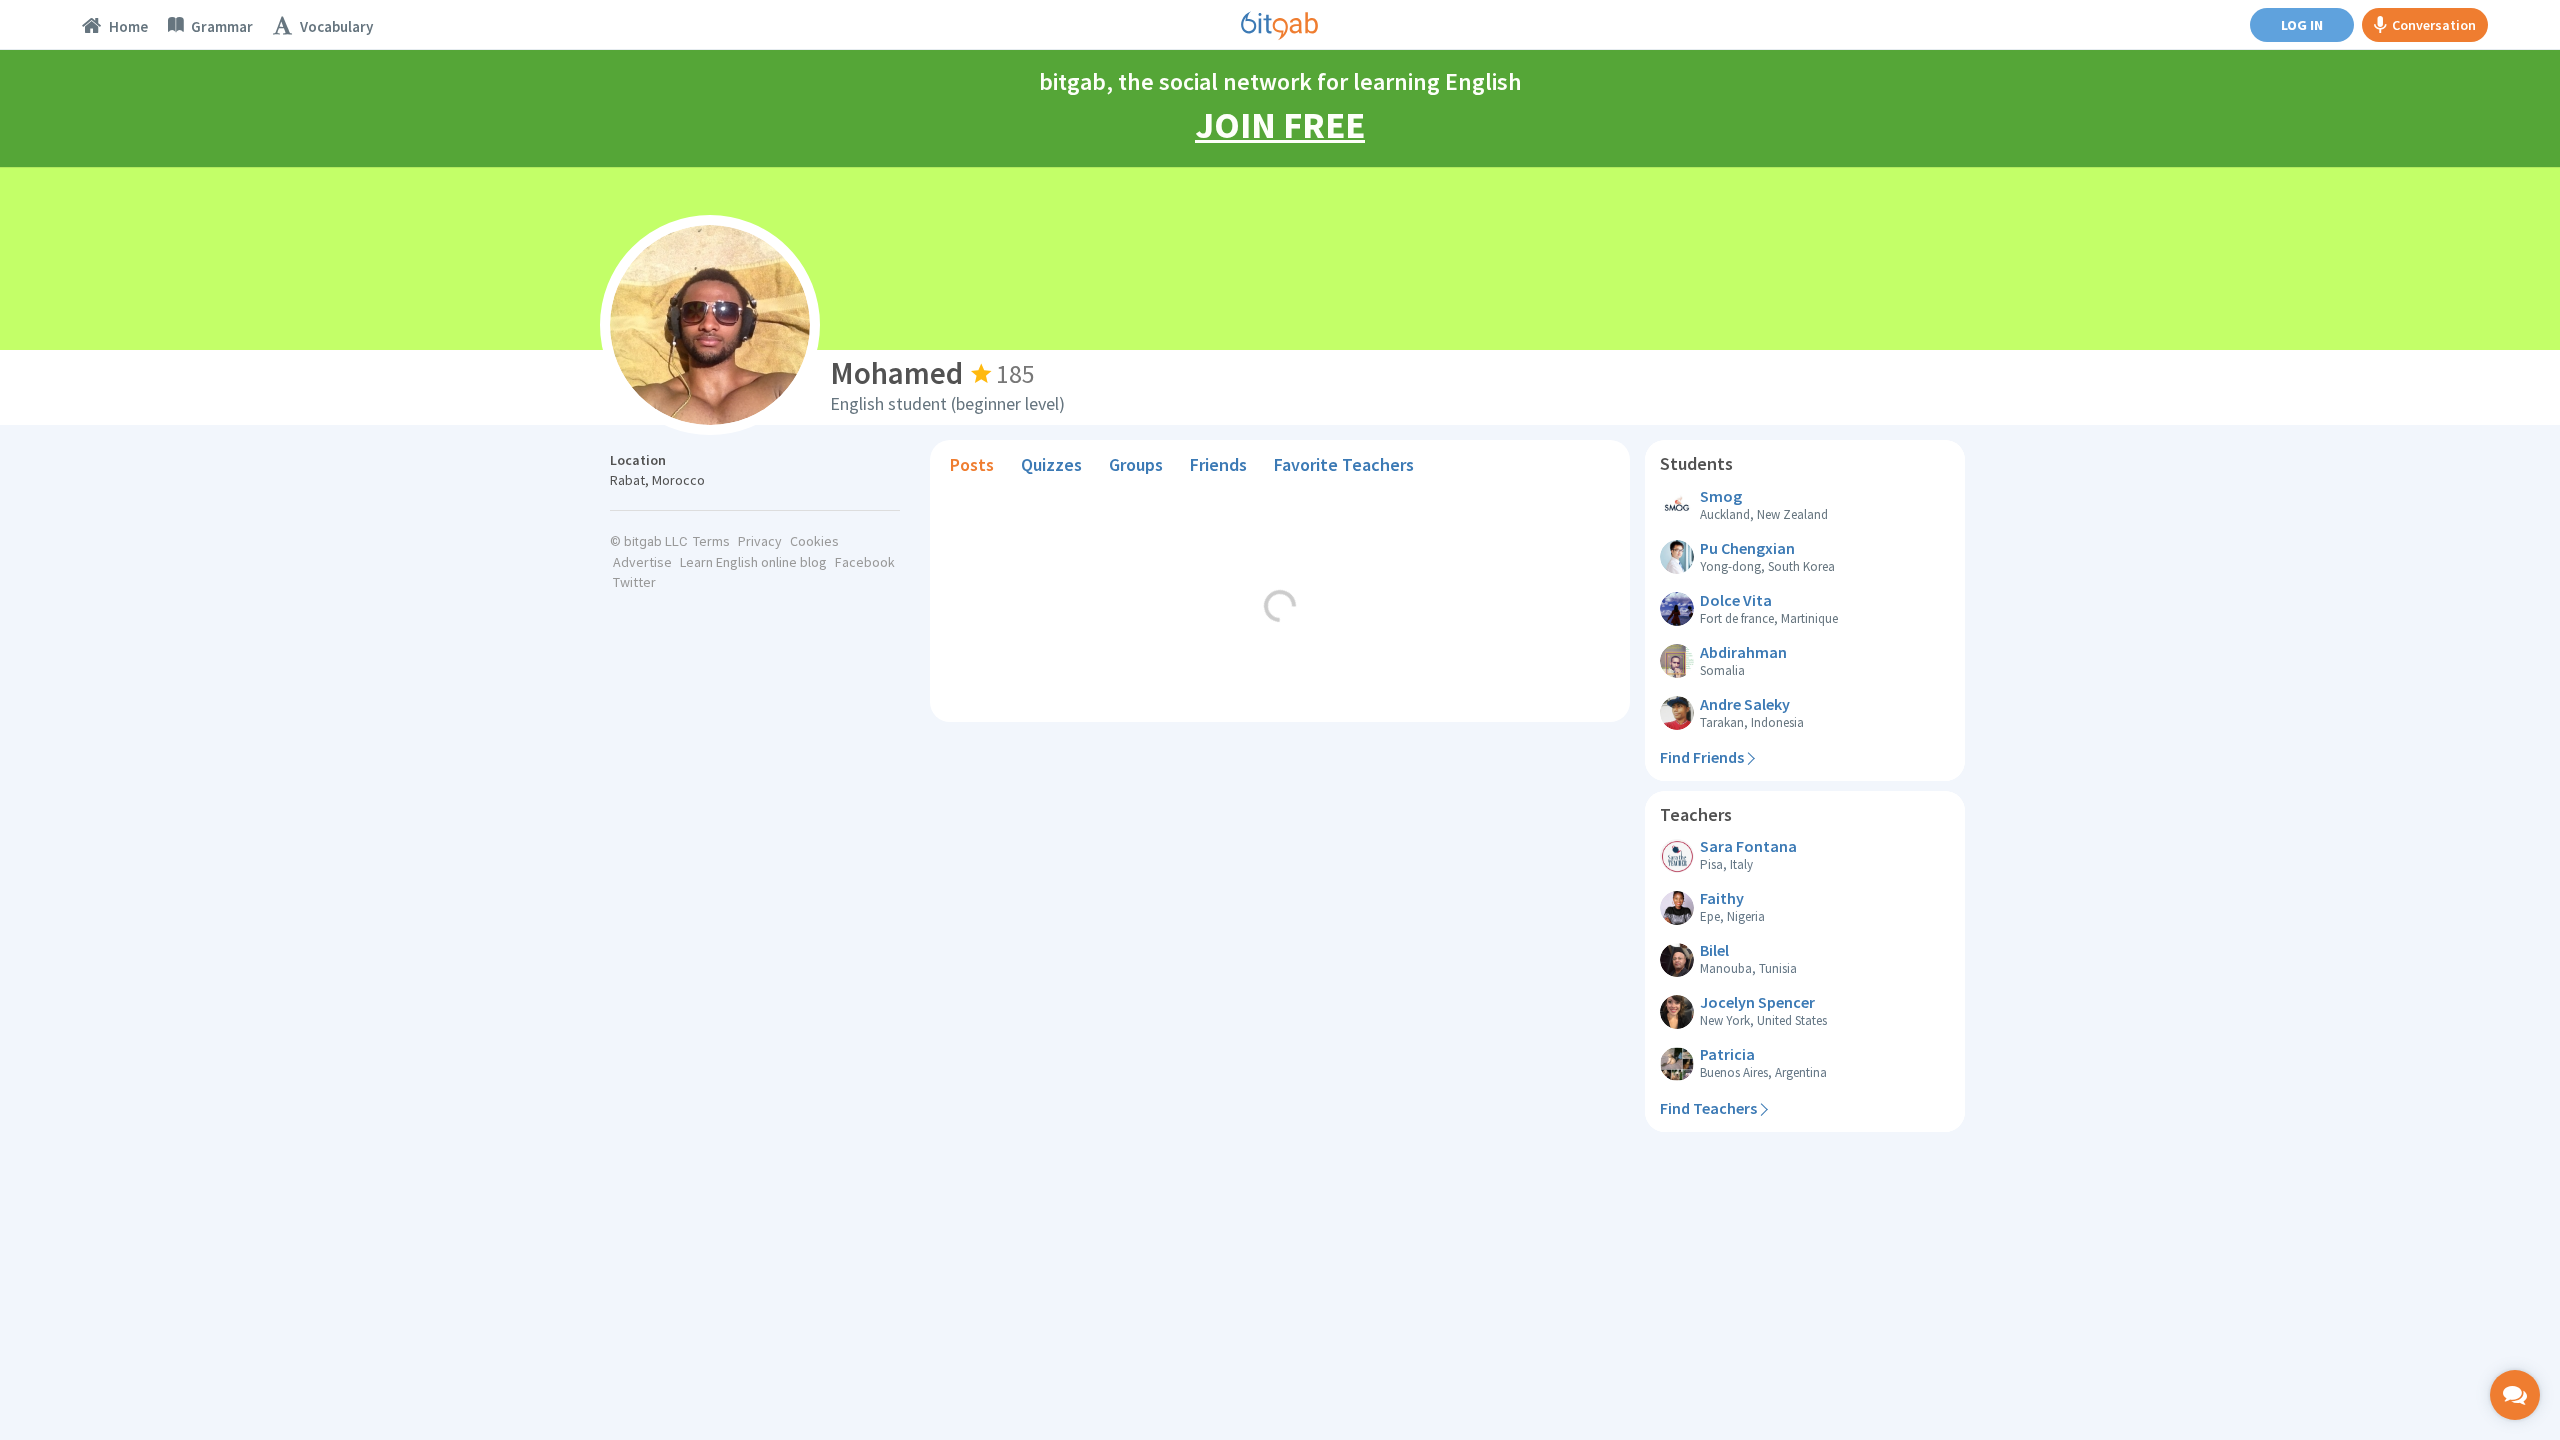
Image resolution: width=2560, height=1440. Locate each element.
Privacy (760, 541)
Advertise (642, 562)
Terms (711, 541)
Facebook (865, 562)
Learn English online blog (753, 562)
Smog (1721, 496)
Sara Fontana (1748, 846)
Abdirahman (1743, 652)
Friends (1218, 464)
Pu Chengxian (1747, 548)
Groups (1136, 464)
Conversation (2434, 25)
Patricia (1727, 1054)
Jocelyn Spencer (1757, 1002)
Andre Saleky (1745, 704)
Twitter (634, 582)
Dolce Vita (1736, 600)
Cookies (814, 541)
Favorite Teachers (1344, 464)
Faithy (1722, 898)
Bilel (1714, 950)
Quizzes (1051, 464)
